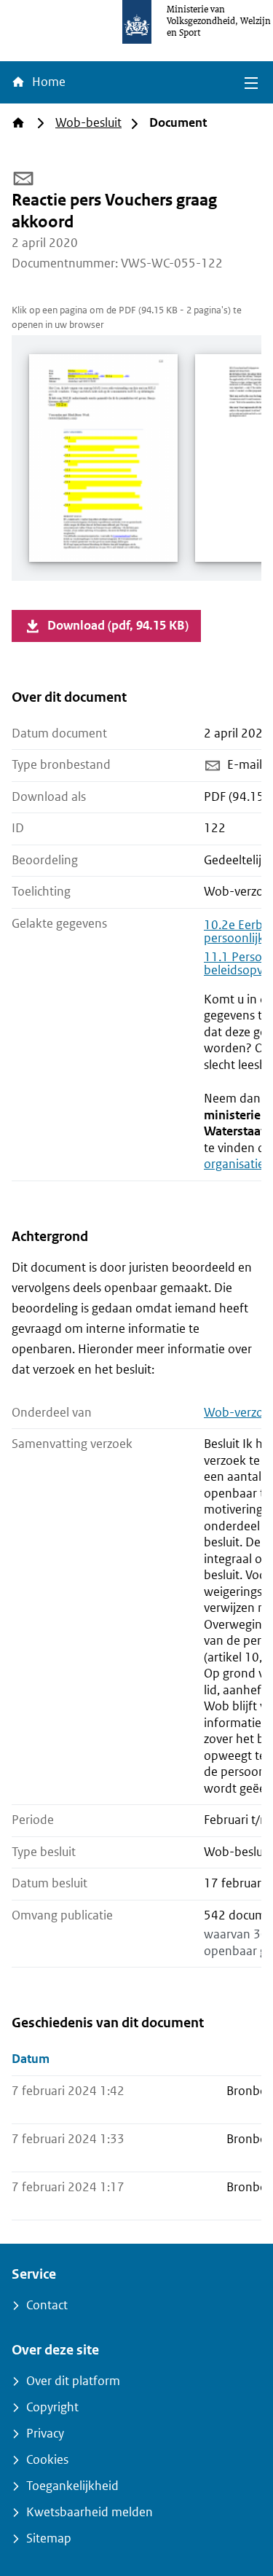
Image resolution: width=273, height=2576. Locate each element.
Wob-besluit (88, 123)
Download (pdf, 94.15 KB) (118, 626)
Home (47, 82)
